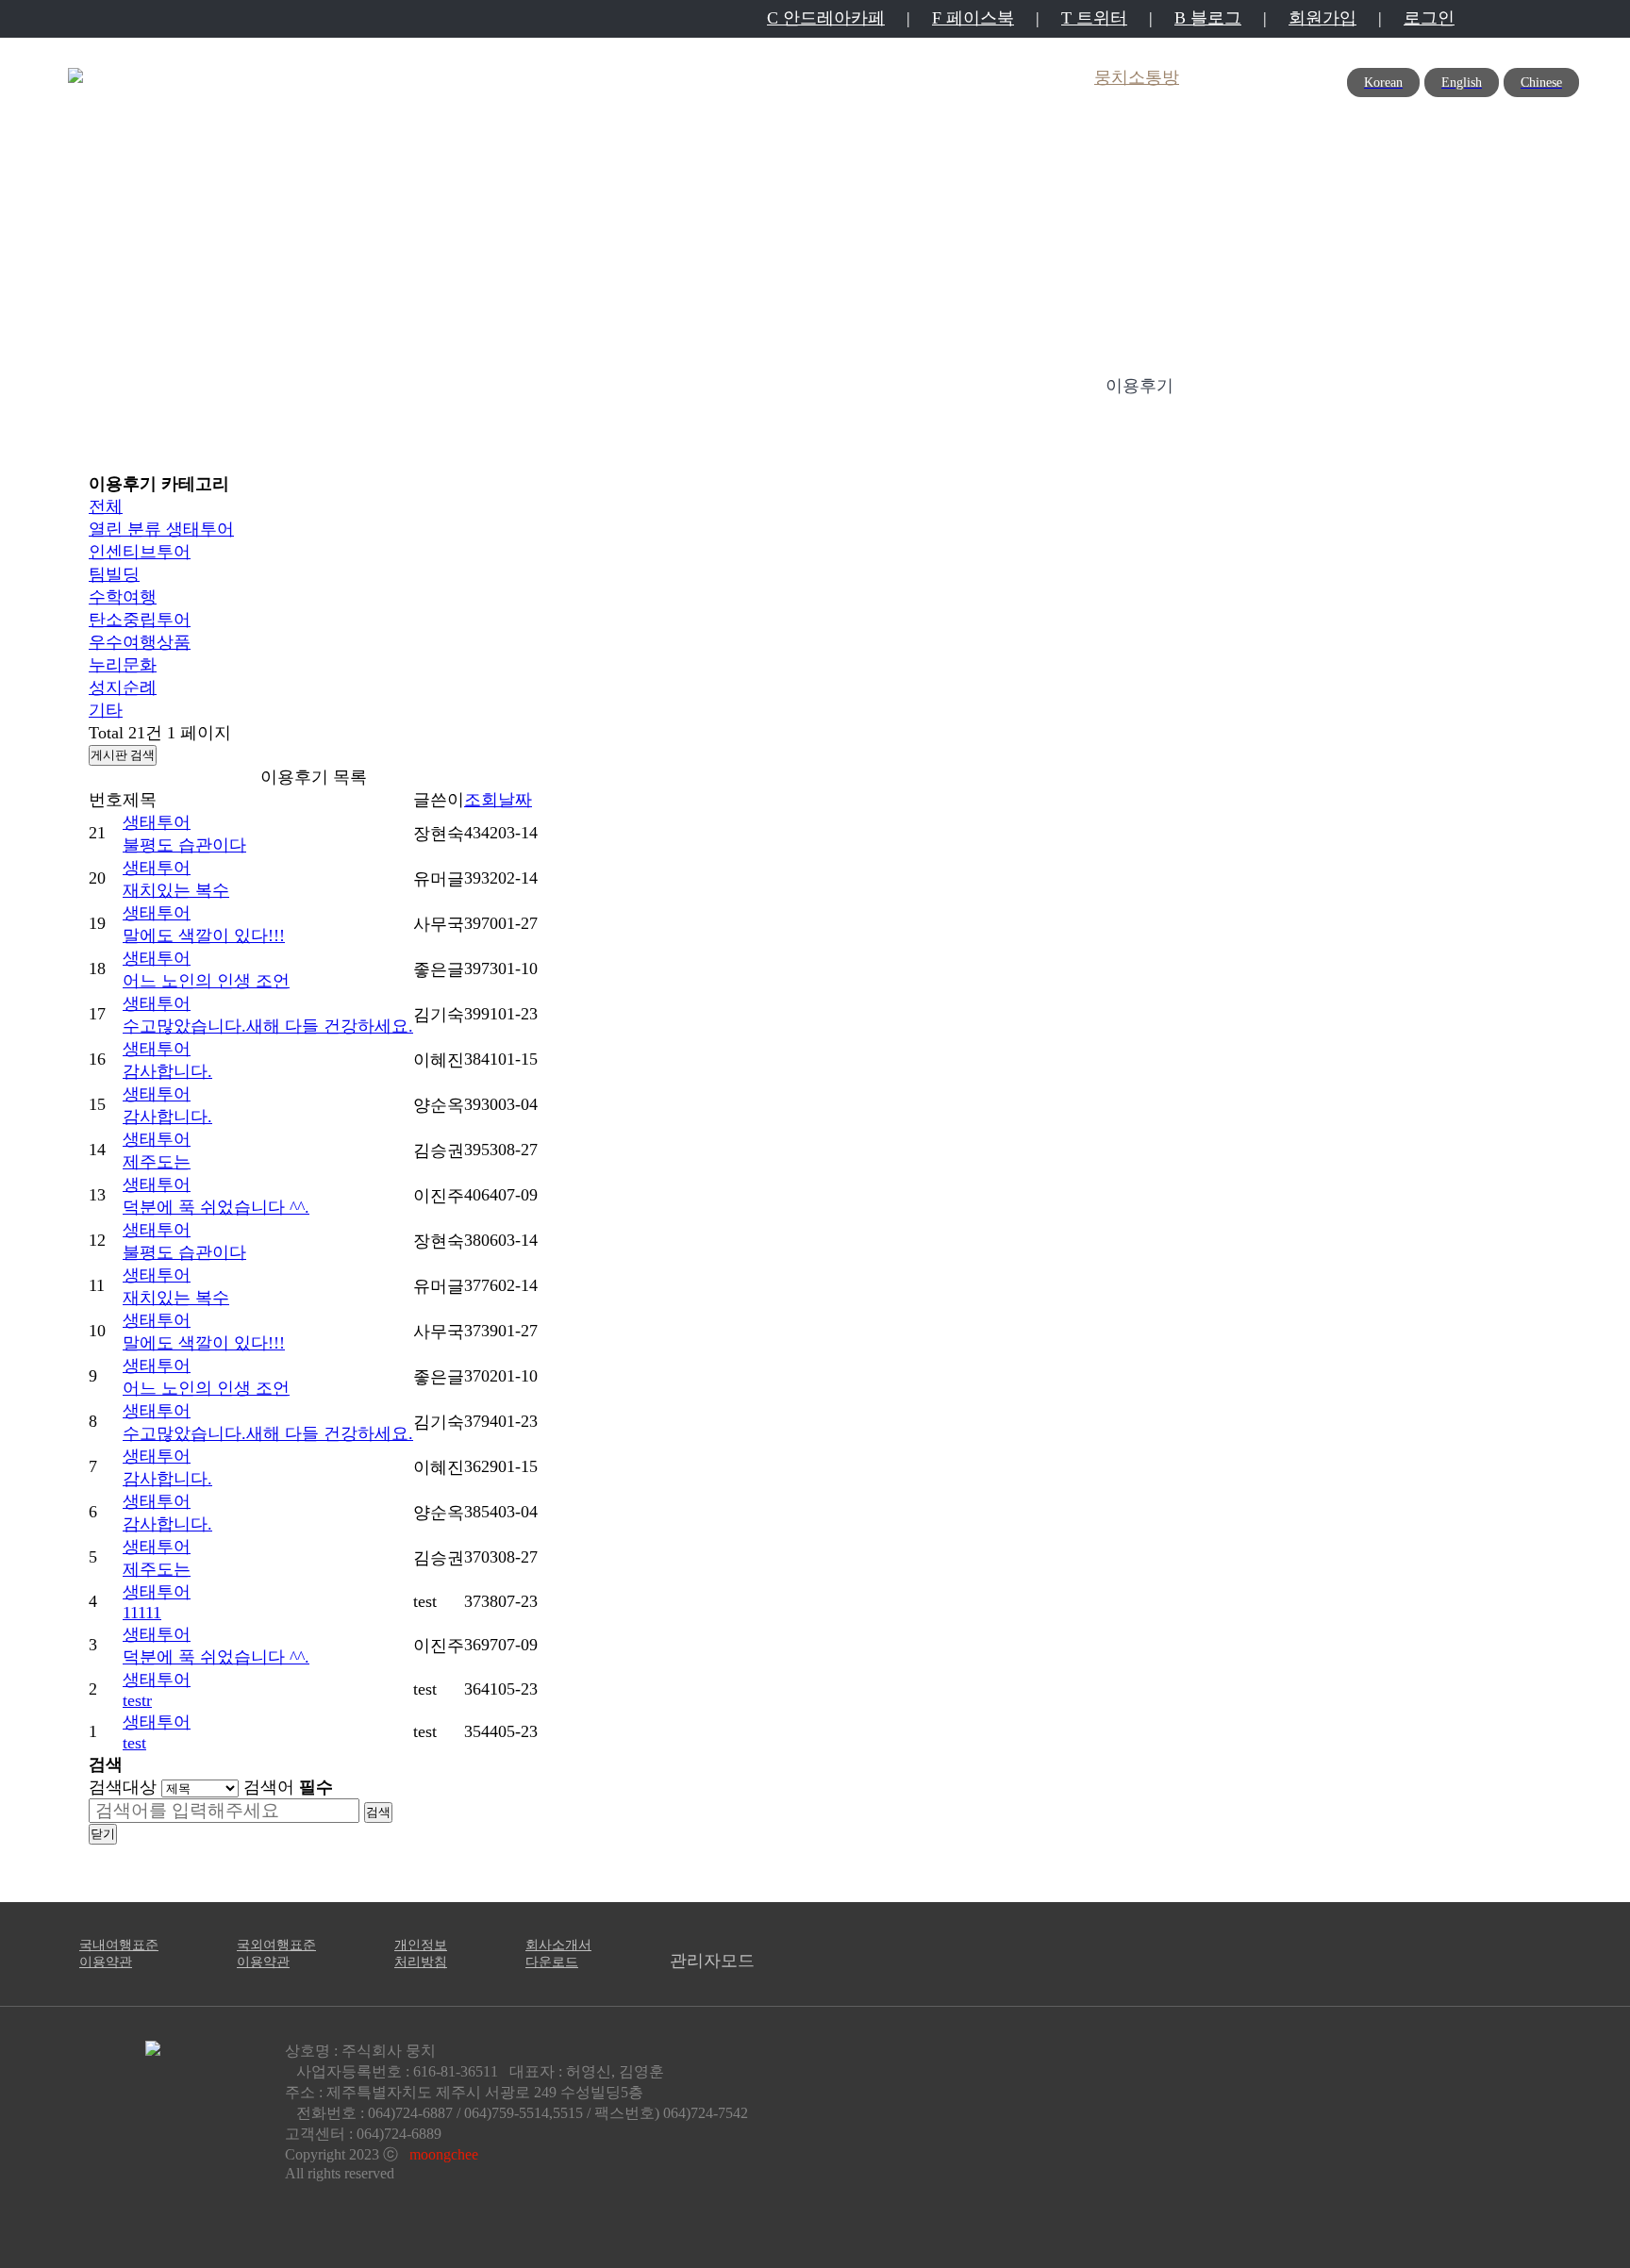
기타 (106, 710)
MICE (579, 77)
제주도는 (157, 1162)
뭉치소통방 (1137, 77)
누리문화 (123, 665)
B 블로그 (1208, 18)
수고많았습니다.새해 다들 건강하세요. (268, 1026)
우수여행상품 (140, 642)
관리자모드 (712, 1961)
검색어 (288, 1787)
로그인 (1429, 18)
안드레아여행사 (979, 77)
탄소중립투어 (140, 620)
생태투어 (161, 529)
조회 (481, 800)
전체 (106, 506)
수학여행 (123, 597)
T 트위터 (1094, 18)
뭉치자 (476, 77)
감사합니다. (167, 1071)
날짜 (515, 800)
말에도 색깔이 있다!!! (204, 935)
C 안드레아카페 (826, 18)
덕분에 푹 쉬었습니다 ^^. (216, 1207)
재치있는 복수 (176, 890)
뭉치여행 (830, 77)
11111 (142, 1613)
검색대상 (123, 1787)
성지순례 (123, 687)
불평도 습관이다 (184, 845)
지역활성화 (698, 77)
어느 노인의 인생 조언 (206, 981)
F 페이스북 (973, 18)
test (134, 1743)
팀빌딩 (114, 574)
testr (137, 1700)
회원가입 (1322, 18)
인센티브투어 (140, 552)
